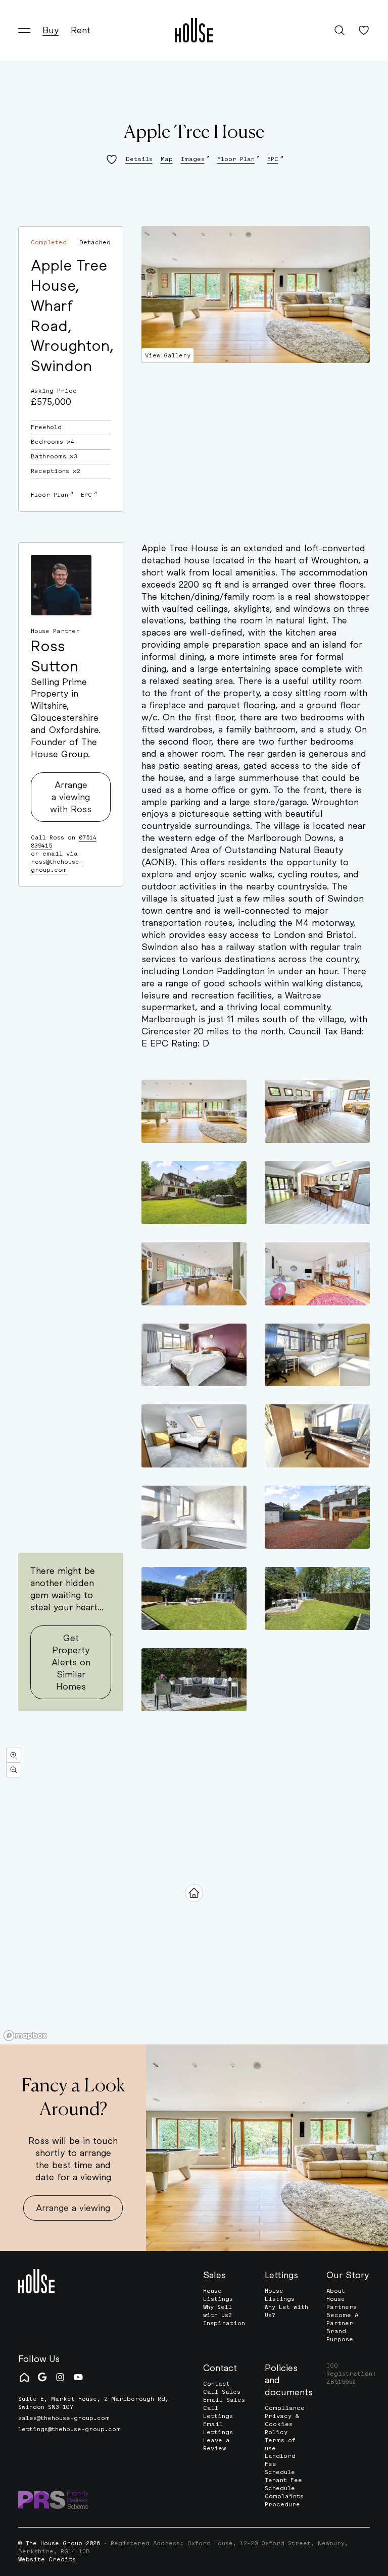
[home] (194, 30)
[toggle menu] (24, 30)
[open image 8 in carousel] (317, 1355)
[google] (42, 2377)
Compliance (285, 2408)
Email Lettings (218, 2428)
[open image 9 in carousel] (194, 1436)
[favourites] (364, 30)
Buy (51, 30)
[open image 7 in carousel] (194, 1355)
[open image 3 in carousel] (194, 1193)
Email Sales (224, 2400)
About (336, 2291)
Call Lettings (218, 2412)
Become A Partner (342, 2319)
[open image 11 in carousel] (194, 1517)
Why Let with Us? (286, 2311)
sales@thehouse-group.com (64, 2418)
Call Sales (222, 2392)
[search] (339, 30)
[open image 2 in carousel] (317, 1111)
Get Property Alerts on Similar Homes (71, 1662)
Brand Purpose (340, 2335)
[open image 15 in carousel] (194, 1680)
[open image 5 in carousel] (194, 1274)
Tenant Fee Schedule (283, 2484)
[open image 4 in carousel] (317, 1193)
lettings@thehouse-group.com (69, 2429)
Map (167, 159)
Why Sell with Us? (217, 2311)
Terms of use (280, 2444)
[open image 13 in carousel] (194, 1598)
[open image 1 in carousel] (194, 1111)
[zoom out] (14, 1770)
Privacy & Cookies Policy (282, 2424)
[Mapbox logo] (25, 2036)
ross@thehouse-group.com (57, 866)
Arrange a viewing (73, 2207)
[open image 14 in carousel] (317, 1598)
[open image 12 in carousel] (317, 1517)
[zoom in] (14, 1755)
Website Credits (47, 2560)
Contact (216, 2384)
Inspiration (224, 2323)
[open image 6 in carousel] (317, 1274)
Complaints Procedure (284, 2500)
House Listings (218, 2295)
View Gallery (168, 355)
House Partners (342, 2303)
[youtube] (78, 2377)
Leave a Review (216, 2444)
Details (139, 159)
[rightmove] (24, 2377)
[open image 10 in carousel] (317, 1436)
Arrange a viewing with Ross (71, 797)
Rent (81, 30)
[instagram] (60, 2377)
